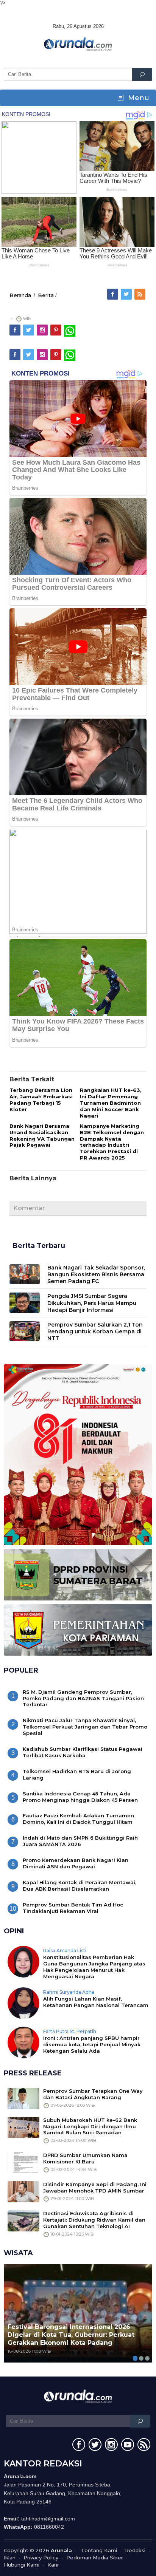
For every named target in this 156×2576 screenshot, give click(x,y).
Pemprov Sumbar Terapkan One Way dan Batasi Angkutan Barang (93, 2094)
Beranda (20, 295)
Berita (46, 295)
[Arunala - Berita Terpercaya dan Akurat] (78, 43)
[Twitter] (127, 294)
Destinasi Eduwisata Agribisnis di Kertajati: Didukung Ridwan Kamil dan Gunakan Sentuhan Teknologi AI (94, 2220)
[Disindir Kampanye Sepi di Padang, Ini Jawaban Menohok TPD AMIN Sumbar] (23, 2191)
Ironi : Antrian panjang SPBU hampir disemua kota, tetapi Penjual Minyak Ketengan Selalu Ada (92, 2044)
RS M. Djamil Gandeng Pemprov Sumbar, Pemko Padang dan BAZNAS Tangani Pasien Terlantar (83, 1698)
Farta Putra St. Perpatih (70, 2031)
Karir (53, 2565)
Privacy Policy (41, 2557)
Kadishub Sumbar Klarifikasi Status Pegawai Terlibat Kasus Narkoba (83, 1752)
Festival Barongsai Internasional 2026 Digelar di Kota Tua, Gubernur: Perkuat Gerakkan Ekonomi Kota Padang (71, 2335)
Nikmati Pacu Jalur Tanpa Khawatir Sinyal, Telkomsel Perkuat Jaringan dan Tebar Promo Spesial (85, 1727)
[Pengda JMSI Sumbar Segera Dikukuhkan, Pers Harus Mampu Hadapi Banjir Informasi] (25, 1302)
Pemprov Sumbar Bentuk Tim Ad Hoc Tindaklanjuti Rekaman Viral (73, 1908)
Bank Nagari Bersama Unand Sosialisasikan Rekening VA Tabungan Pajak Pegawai (42, 1136)
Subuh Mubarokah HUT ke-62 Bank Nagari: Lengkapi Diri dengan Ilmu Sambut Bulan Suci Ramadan (90, 2126)
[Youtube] (127, 2446)
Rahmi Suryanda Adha (69, 1992)
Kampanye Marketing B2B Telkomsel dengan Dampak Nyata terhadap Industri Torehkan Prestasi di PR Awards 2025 (112, 1142)
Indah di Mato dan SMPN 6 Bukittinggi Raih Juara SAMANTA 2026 (80, 1841)
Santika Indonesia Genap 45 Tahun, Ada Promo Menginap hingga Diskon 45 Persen (80, 1797)
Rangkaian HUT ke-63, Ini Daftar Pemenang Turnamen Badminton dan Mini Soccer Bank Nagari (111, 1103)
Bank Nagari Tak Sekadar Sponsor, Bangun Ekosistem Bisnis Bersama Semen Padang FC (96, 1274)
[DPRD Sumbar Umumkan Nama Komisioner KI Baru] (23, 2162)
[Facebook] (113, 294)
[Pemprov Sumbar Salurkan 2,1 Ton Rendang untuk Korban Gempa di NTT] (25, 1331)
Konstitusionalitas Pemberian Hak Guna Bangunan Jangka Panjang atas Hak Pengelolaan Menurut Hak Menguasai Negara (94, 1967)
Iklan (10, 2557)
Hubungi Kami (22, 2565)
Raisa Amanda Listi (65, 1951)
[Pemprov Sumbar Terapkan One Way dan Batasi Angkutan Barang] (23, 2098)
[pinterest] (56, 330)
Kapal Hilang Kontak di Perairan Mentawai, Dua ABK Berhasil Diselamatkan (80, 1886)
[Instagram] (43, 330)
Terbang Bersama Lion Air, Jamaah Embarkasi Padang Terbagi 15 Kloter (41, 1100)
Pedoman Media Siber (95, 2557)
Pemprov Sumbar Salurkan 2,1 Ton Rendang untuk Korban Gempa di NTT (95, 1331)
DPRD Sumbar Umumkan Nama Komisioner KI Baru (85, 2158)
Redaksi (135, 2550)
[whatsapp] (70, 330)
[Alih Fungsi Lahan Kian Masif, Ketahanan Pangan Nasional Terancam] (23, 2002)
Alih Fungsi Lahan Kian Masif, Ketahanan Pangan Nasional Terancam (96, 2002)
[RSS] (140, 294)
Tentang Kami (99, 2550)
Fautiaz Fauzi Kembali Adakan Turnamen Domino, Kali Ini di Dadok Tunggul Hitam (78, 1819)
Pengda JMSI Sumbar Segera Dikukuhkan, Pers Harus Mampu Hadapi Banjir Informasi (92, 1303)
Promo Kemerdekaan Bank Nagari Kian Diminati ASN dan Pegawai (76, 1863)
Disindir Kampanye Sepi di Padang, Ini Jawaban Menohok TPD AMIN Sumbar (95, 2187)
